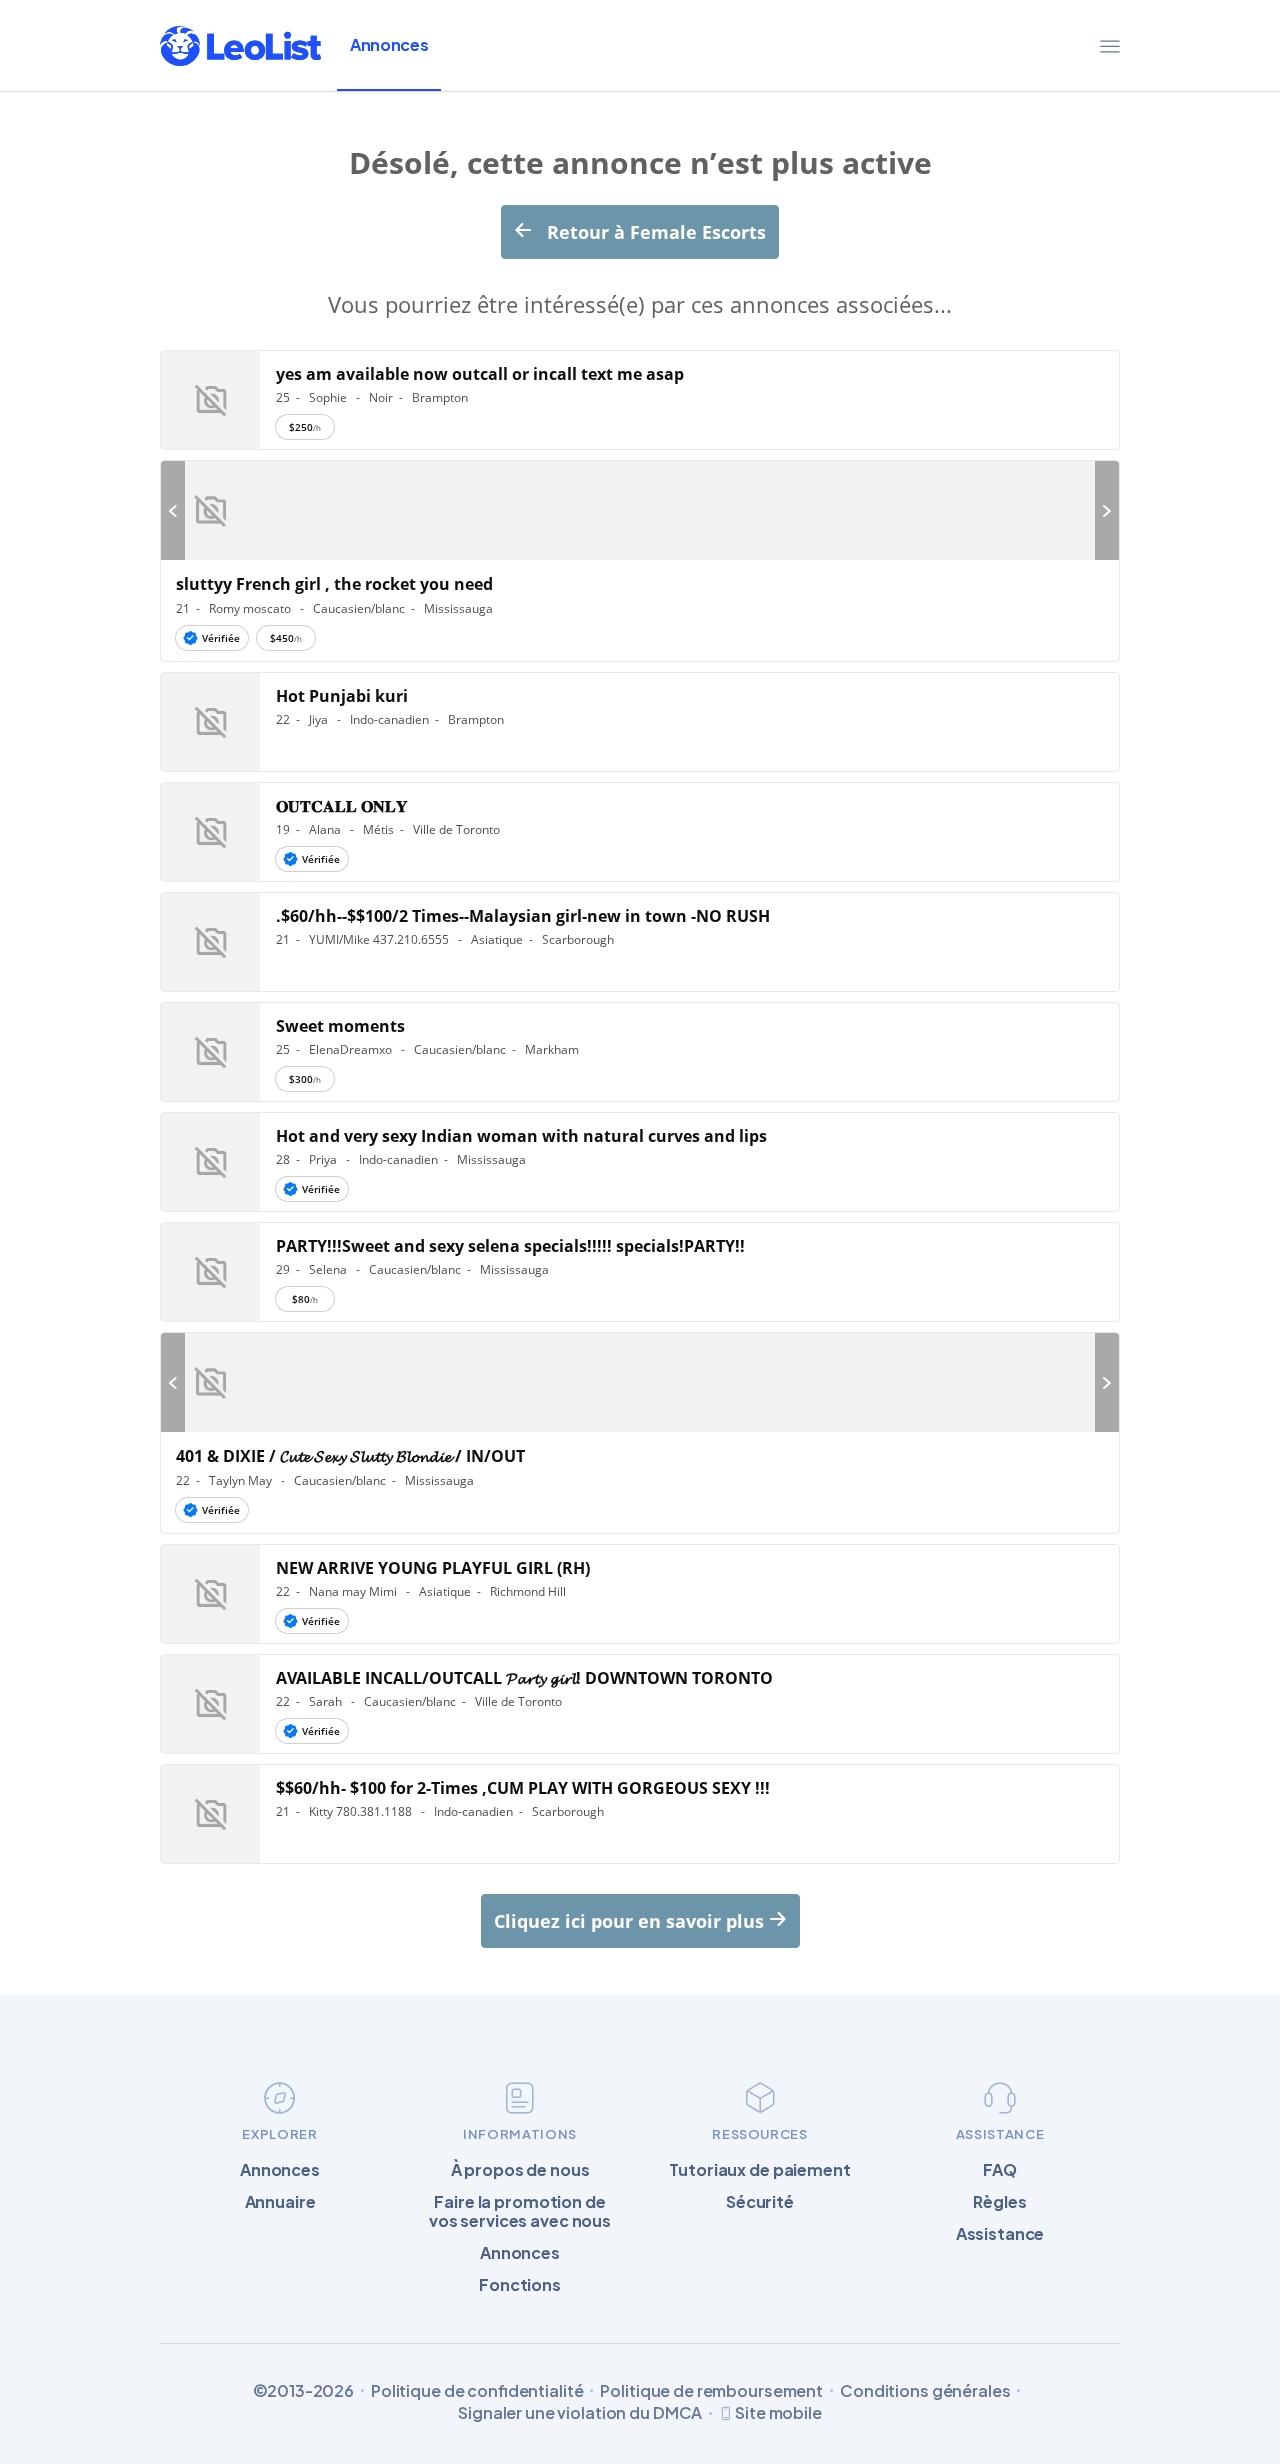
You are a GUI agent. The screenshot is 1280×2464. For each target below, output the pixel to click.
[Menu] (1110, 46)
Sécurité (760, 2201)
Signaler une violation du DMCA (580, 2412)
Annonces (389, 44)
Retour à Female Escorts (654, 232)
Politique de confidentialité (477, 2390)
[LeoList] (240, 46)
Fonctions (520, 2284)
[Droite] (1107, 510)
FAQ (1000, 2169)
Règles (999, 2201)
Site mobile (778, 2412)
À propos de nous (520, 2169)
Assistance (1000, 2233)
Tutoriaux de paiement (759, 2169)
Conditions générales (925, 2390)
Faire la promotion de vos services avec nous (520, 2211)
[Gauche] (173, 510)
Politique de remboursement (711, 2390)
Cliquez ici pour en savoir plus (631, 1921)
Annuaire (280, 2201)
